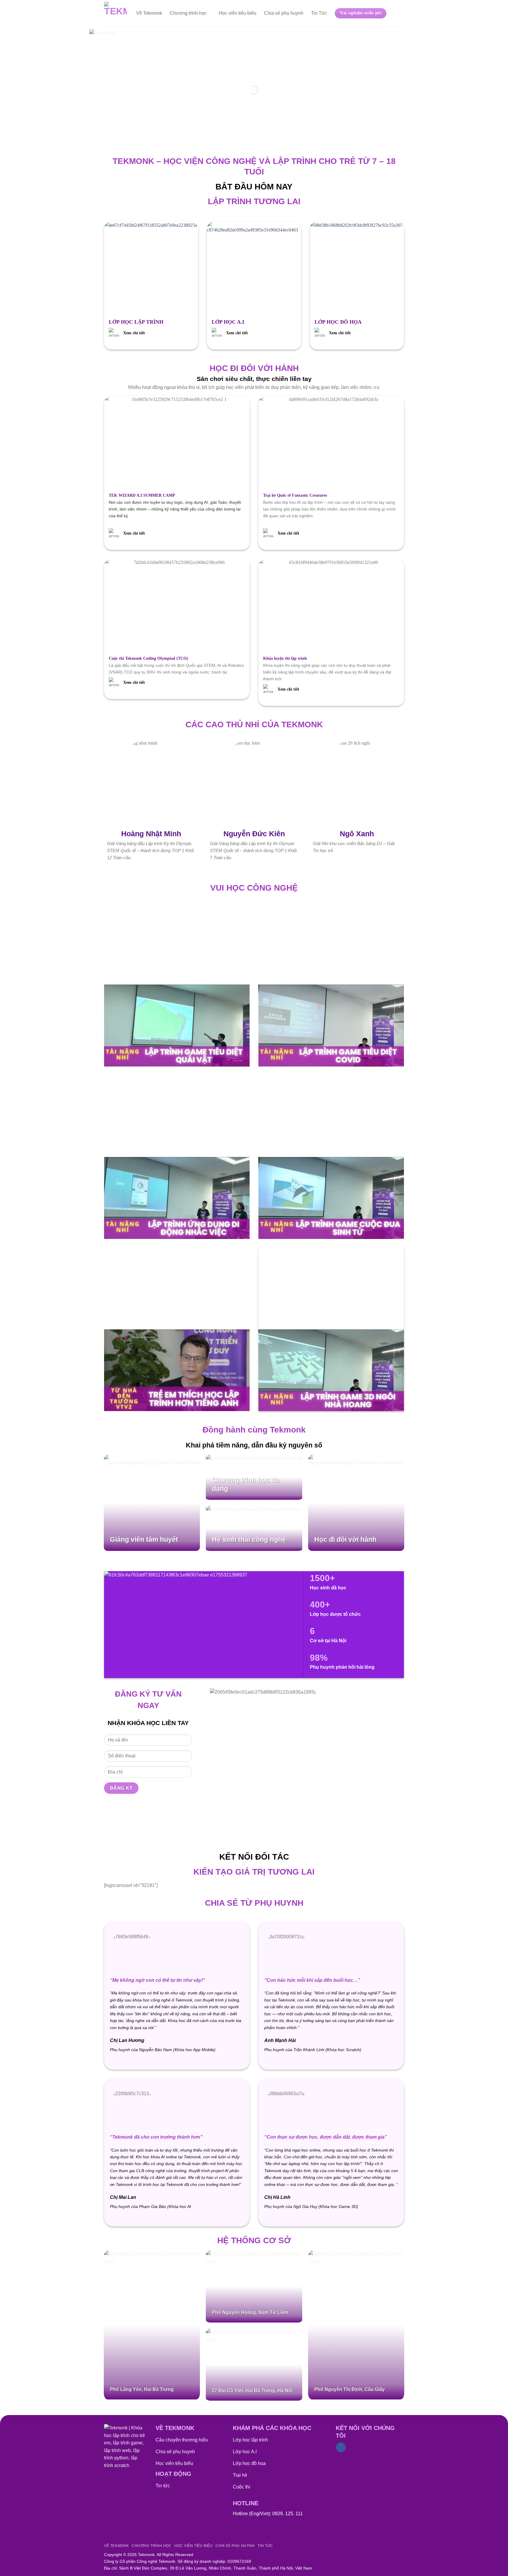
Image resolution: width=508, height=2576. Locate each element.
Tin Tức (319, 13)
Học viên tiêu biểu (238, 13)
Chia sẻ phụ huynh (284, 13)
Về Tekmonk (149, 13)
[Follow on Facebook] (341, 2447)
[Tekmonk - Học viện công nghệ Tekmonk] (116, 13)
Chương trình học (188, 13)
